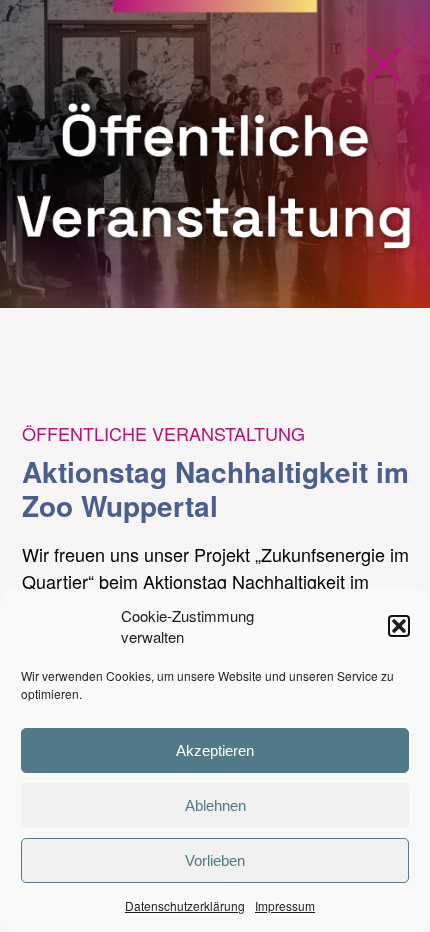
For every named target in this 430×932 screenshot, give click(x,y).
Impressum (285, 905)
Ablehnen (215, 805)
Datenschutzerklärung (185, 905)
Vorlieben (215, 860)
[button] (399, 626)
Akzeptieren (215, 750)
